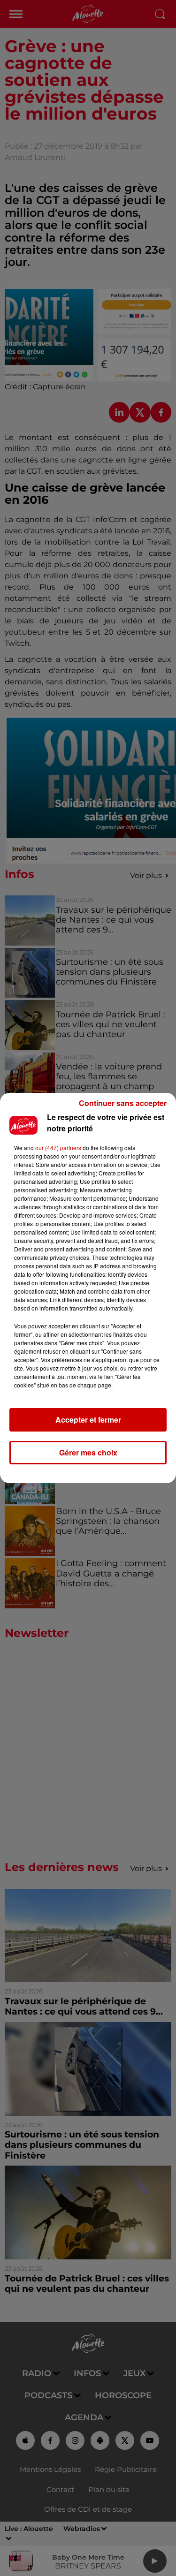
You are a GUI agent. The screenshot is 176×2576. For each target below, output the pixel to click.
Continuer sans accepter (123, 1103)
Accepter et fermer (88, 1420)
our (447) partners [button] (58, 1148)
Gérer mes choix (88, 1452)
